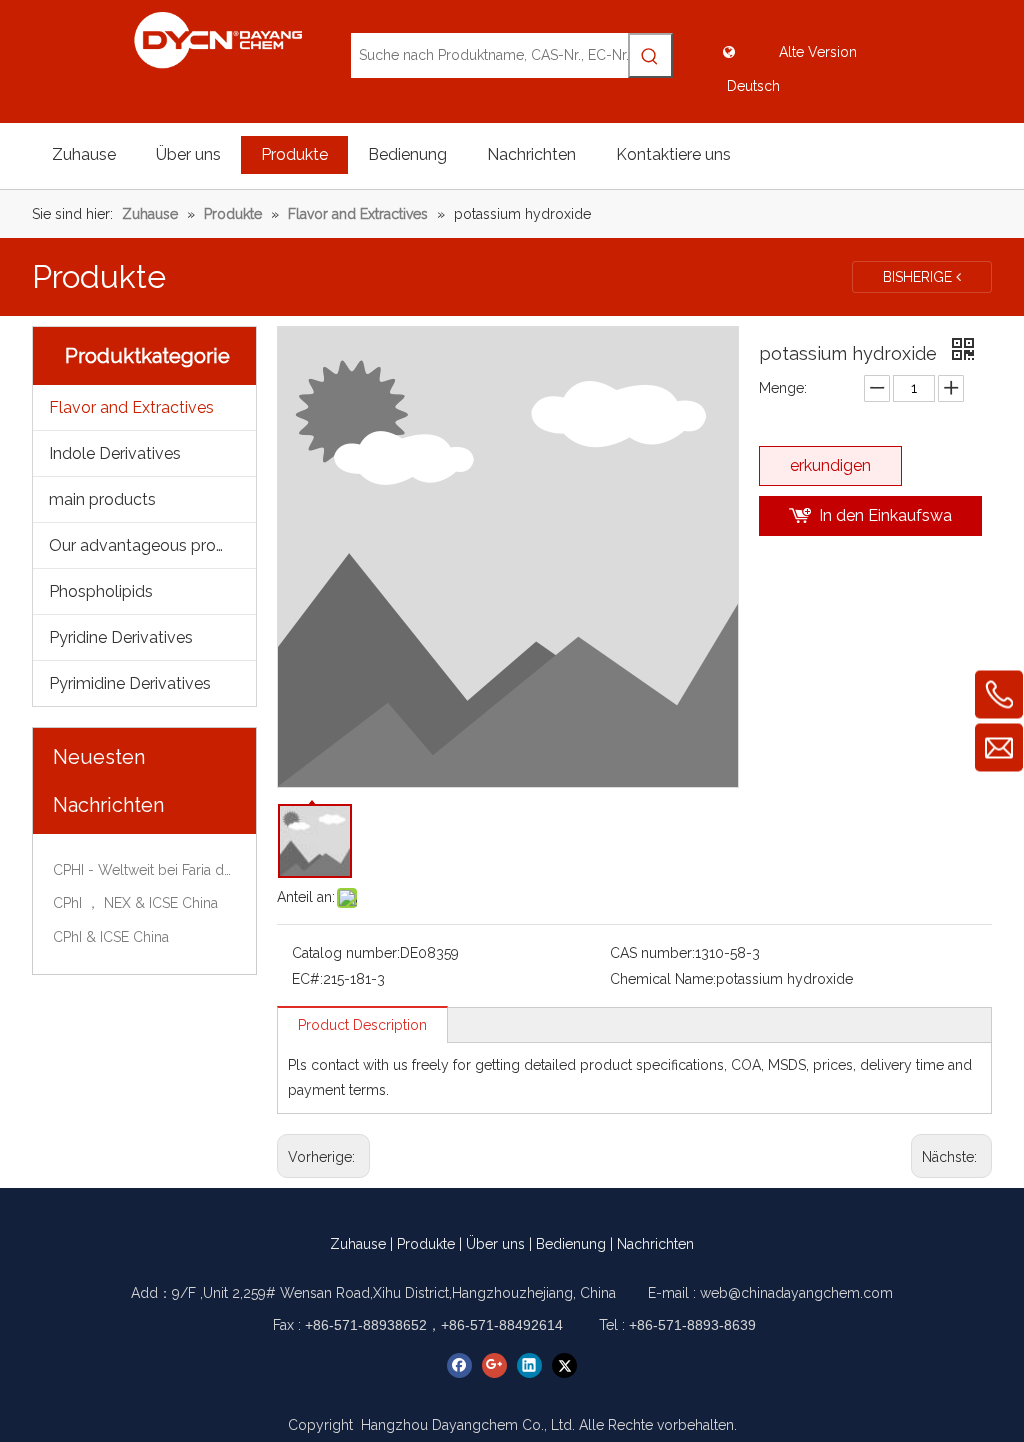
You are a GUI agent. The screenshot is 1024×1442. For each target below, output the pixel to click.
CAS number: (652, 953)
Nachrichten (655, 1244)
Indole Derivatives (115, 453)
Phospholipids (101, 591)
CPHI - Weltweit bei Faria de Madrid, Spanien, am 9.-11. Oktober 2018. (144, 870)
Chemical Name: (663, 979)
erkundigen (830, 465)
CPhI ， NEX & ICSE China (135, 903)
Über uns (495, 1244)
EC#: (307, 979)
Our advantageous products (152, 545)
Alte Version (818, 52)
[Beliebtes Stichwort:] (650, 55)
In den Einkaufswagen (885, 521)
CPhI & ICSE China (111, 937)
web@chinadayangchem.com (796, 1293)
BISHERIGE (919, 277)
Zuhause (358, 1244)
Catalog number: (346, 953)
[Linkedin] (529, 1365)
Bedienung (571, 1244)
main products (102, 499)
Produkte (426, 1244)
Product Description (362, 1025)
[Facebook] (459, 1365)
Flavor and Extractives (131, 407)
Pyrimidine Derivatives (130, 683)
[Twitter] (564, 1365)
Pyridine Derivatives (121, 637)
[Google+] (494, 1365)
